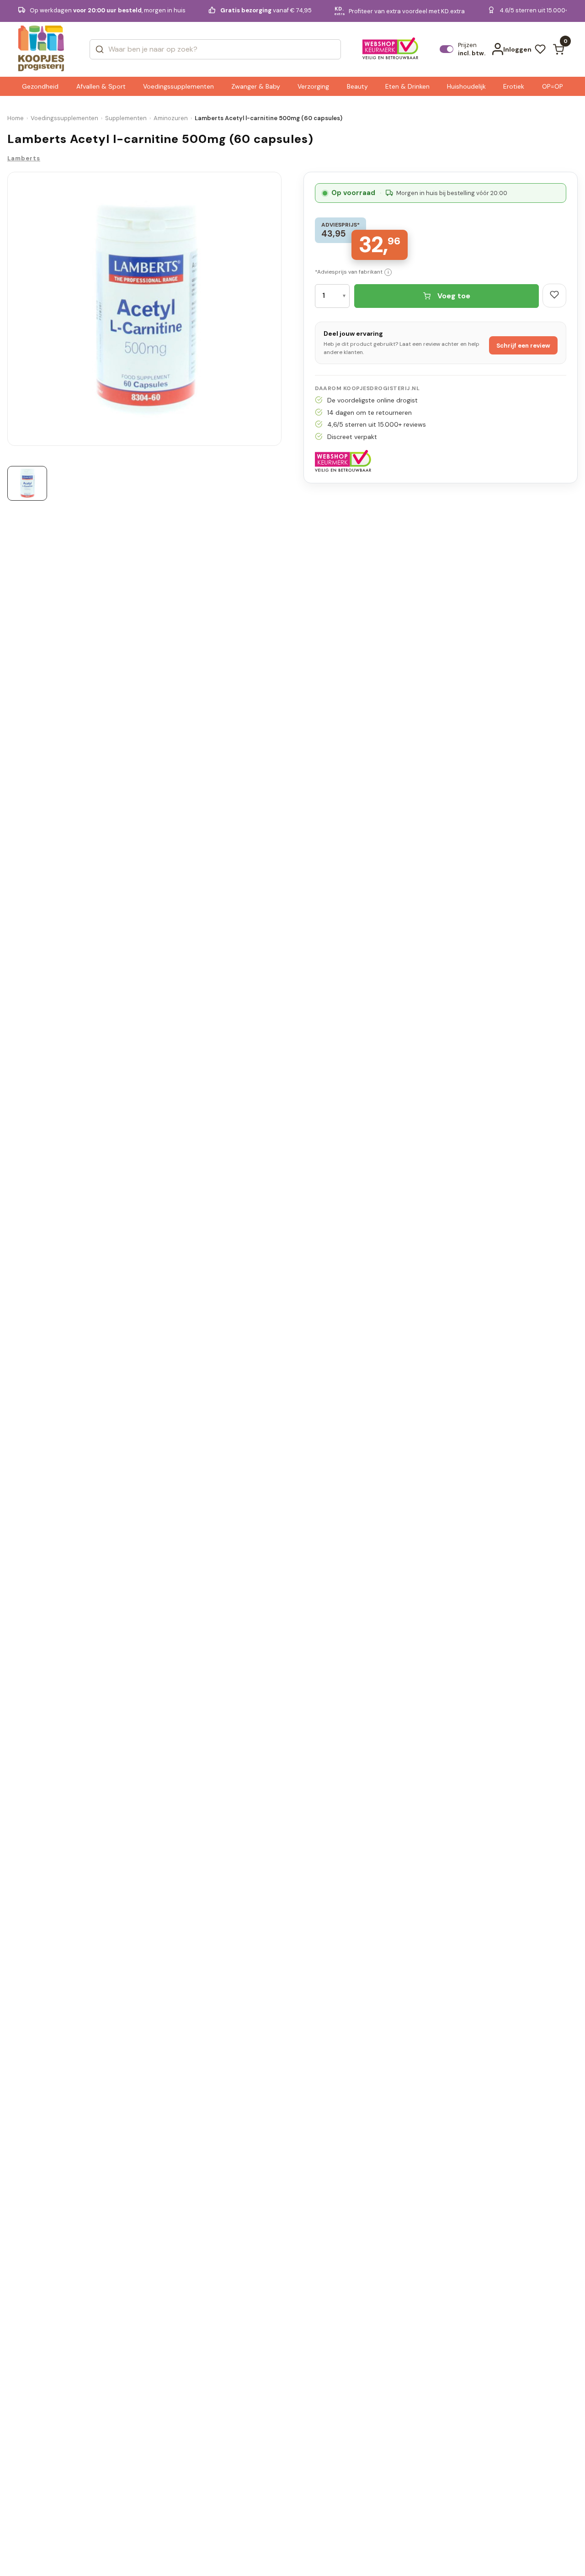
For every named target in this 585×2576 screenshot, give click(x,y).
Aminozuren (171, 118)
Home (16, 118)
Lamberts (24, 158)
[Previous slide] (11, 312)
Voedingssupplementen (64, 118)
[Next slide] (278, 312)
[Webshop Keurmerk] (391, 49)
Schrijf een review (523, 346)
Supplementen (126, 118)
